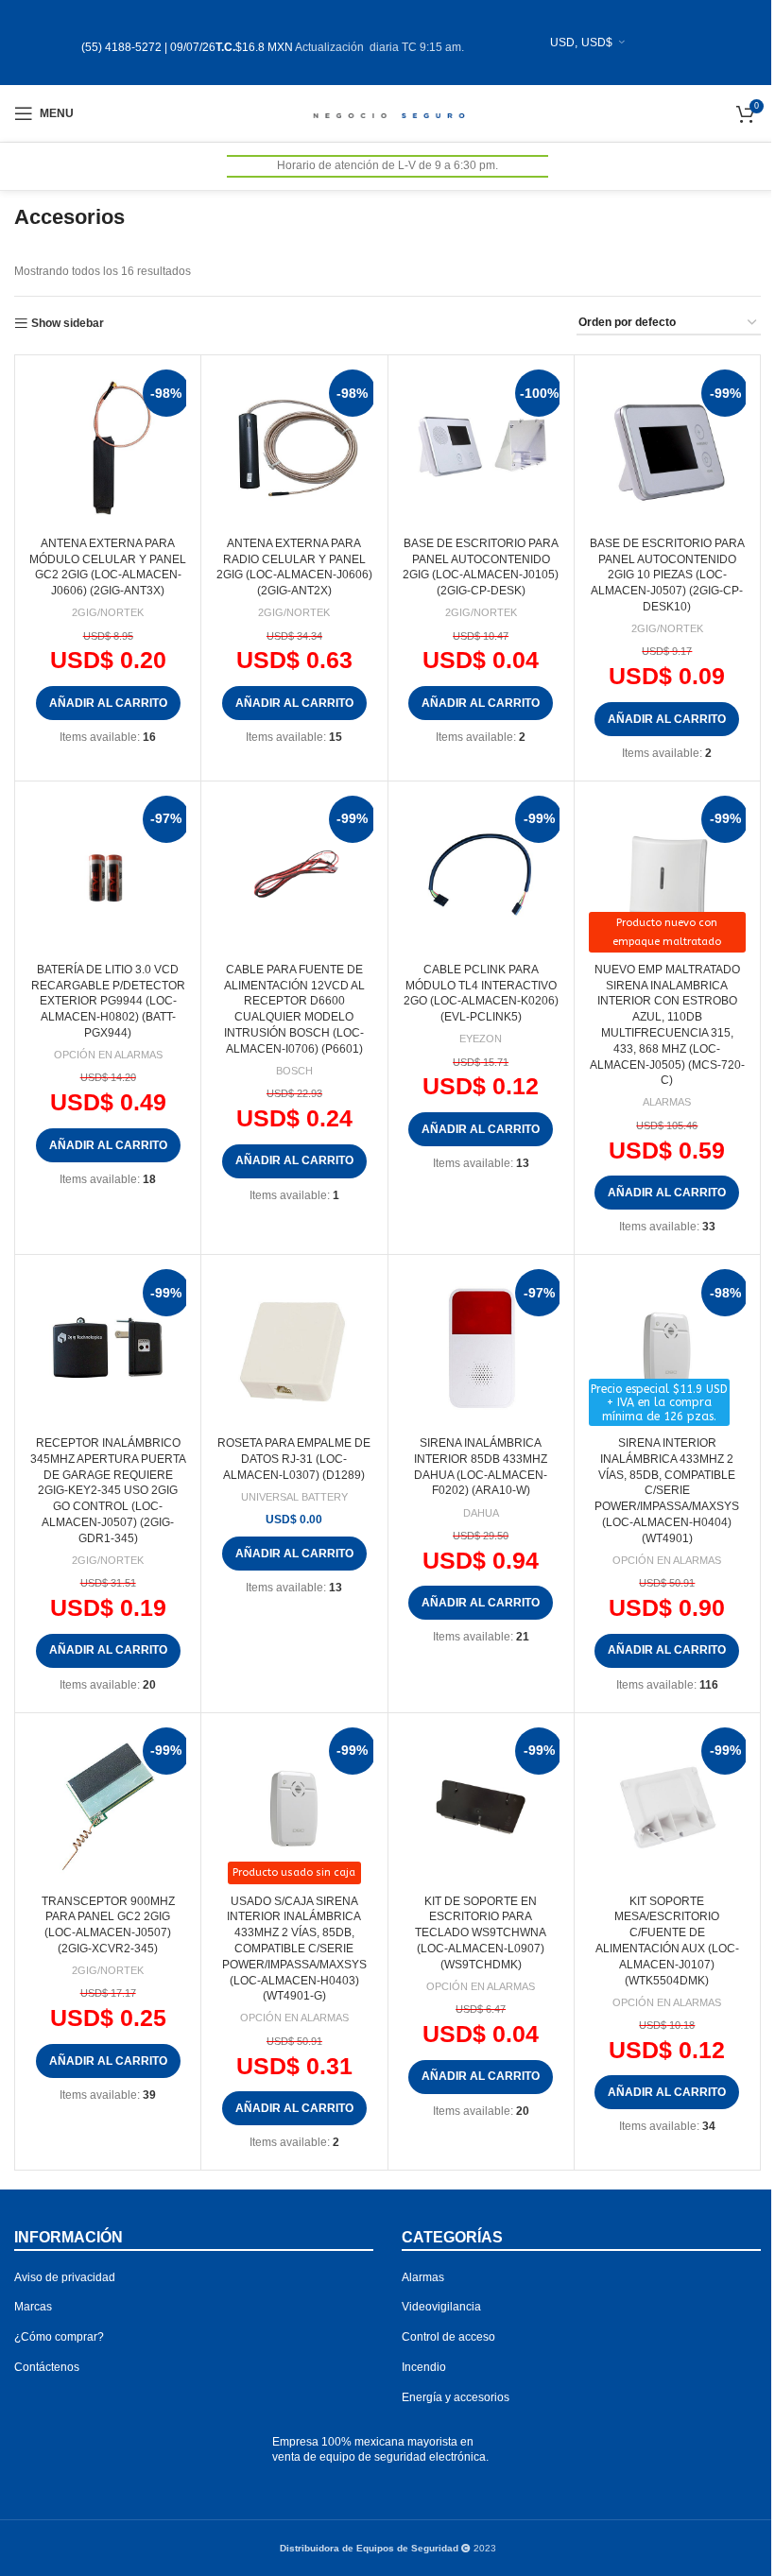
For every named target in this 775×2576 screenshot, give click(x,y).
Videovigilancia (441, 2307)
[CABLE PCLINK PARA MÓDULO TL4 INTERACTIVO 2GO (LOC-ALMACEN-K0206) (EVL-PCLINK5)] (481, 874)
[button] (108, 703)
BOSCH (294, 1071)
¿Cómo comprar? (59, 2337)
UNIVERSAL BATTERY (294, 1497)
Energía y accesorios (456, 2397)
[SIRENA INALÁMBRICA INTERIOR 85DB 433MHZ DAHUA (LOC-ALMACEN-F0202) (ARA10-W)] (481, 1348)
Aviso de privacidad (65, 2277)
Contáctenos (47, 2367)
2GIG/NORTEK (108, 612)
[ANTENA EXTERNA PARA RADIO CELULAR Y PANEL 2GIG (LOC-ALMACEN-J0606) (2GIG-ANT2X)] (294, 448)
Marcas (33, 2307)
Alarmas (423, 2277)
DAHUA (481, 1513)
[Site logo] (388, 112)
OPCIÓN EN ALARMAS (108, 1055)
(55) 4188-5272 (121, 47)
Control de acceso (448, 2337)
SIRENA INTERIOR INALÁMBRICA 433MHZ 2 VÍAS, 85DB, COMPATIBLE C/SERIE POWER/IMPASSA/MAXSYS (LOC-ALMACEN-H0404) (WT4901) (667, 1491)
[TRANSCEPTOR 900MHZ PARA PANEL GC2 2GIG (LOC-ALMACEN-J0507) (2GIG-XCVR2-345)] (108, 1806)
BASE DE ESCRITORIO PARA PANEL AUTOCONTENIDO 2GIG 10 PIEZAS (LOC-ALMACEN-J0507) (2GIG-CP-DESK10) (667, 575)
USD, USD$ (582, 43)
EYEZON (481, 1039)
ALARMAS (667, 1102)
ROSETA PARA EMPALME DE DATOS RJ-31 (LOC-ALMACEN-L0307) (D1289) (294, 1459)
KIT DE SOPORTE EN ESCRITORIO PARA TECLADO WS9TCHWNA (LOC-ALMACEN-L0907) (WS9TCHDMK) (481, 1933)
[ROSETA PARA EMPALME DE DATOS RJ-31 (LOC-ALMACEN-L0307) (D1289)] (294, 1348)
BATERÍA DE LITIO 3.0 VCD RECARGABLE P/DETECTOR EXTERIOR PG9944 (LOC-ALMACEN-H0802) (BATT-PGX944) (108, 1001)
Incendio (424, 2367)
